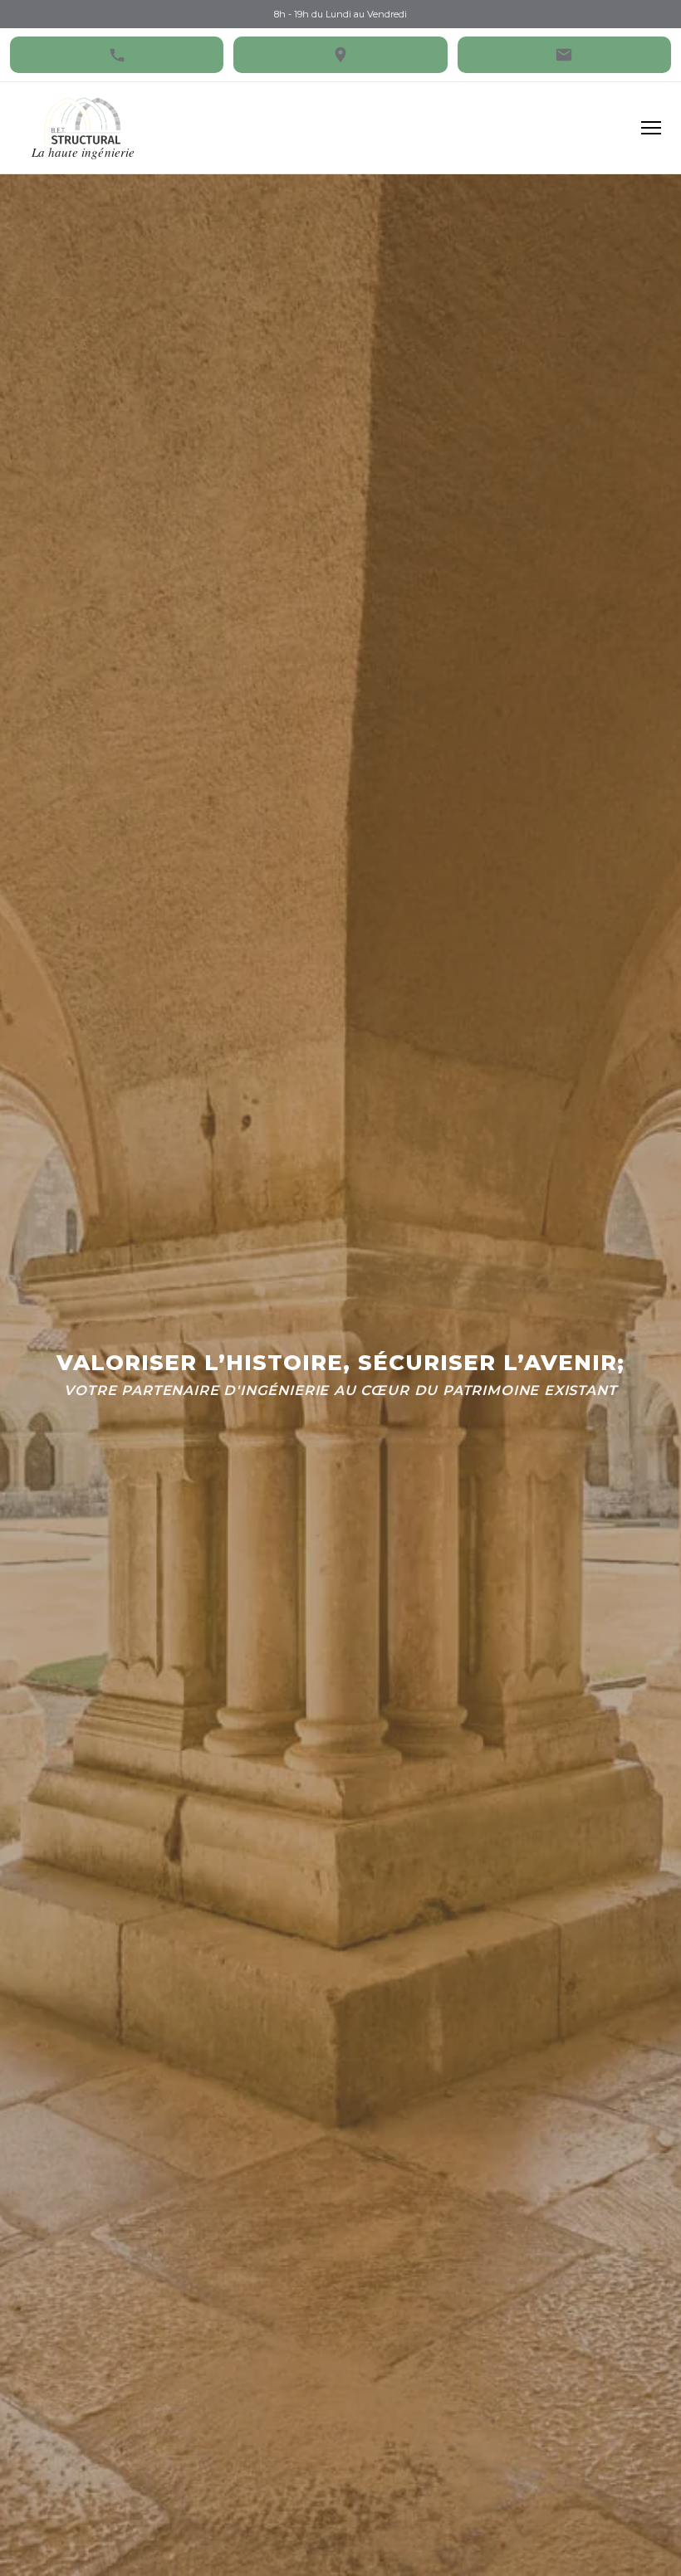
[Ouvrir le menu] (651, 128)
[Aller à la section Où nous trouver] (340, 55)
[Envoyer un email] (564, 55)
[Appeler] (117, 55)
